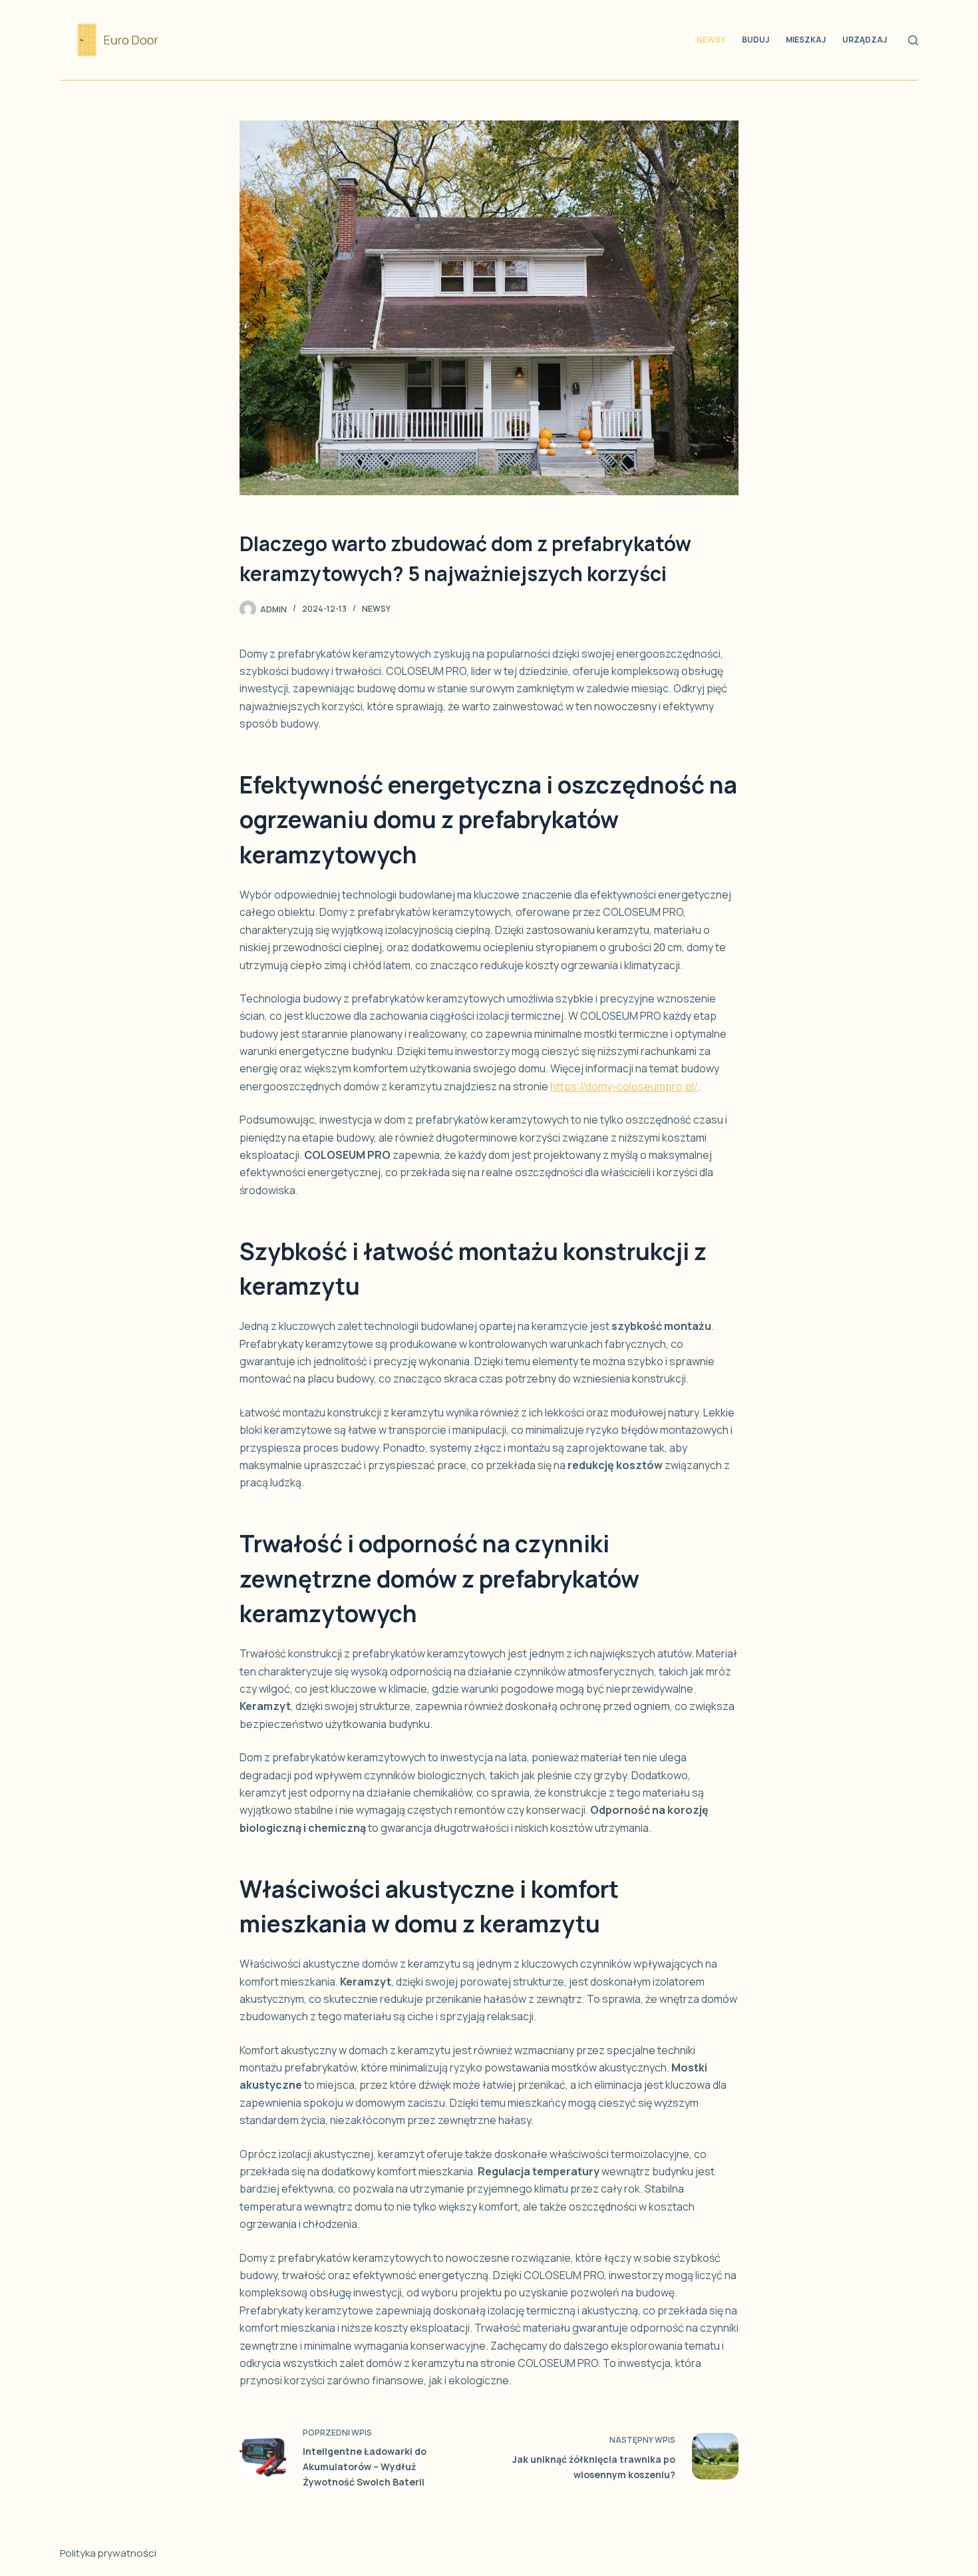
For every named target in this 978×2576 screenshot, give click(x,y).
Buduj (755, 40)
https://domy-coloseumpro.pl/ (624, 1086)
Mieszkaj (806, 40)
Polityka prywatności (108, 2553)
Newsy (711, 40)
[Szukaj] (913, 40)
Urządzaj (865, 40)
